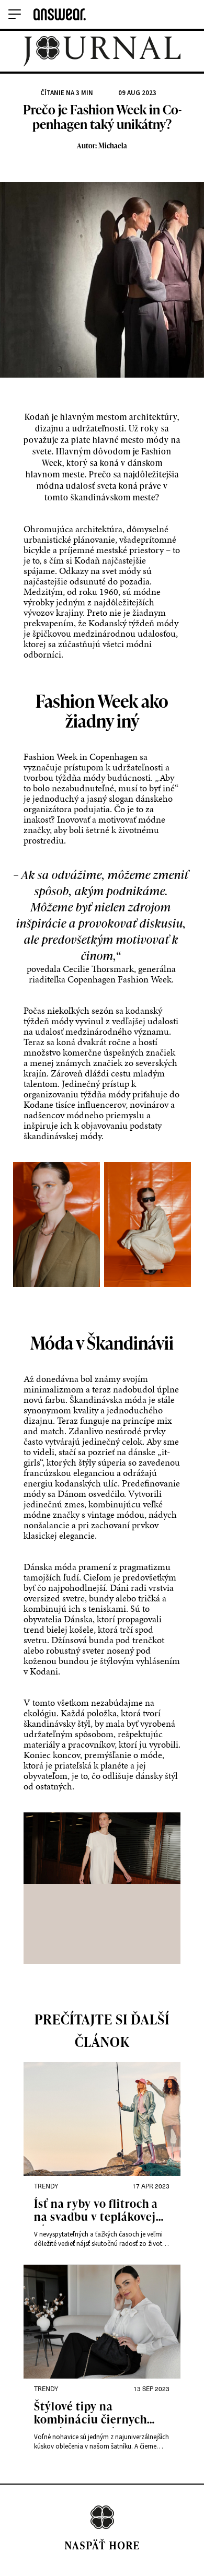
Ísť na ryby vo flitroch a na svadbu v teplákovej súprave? (96, 2211)
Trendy (46, 2186)
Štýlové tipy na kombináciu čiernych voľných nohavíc (90, 2414)
